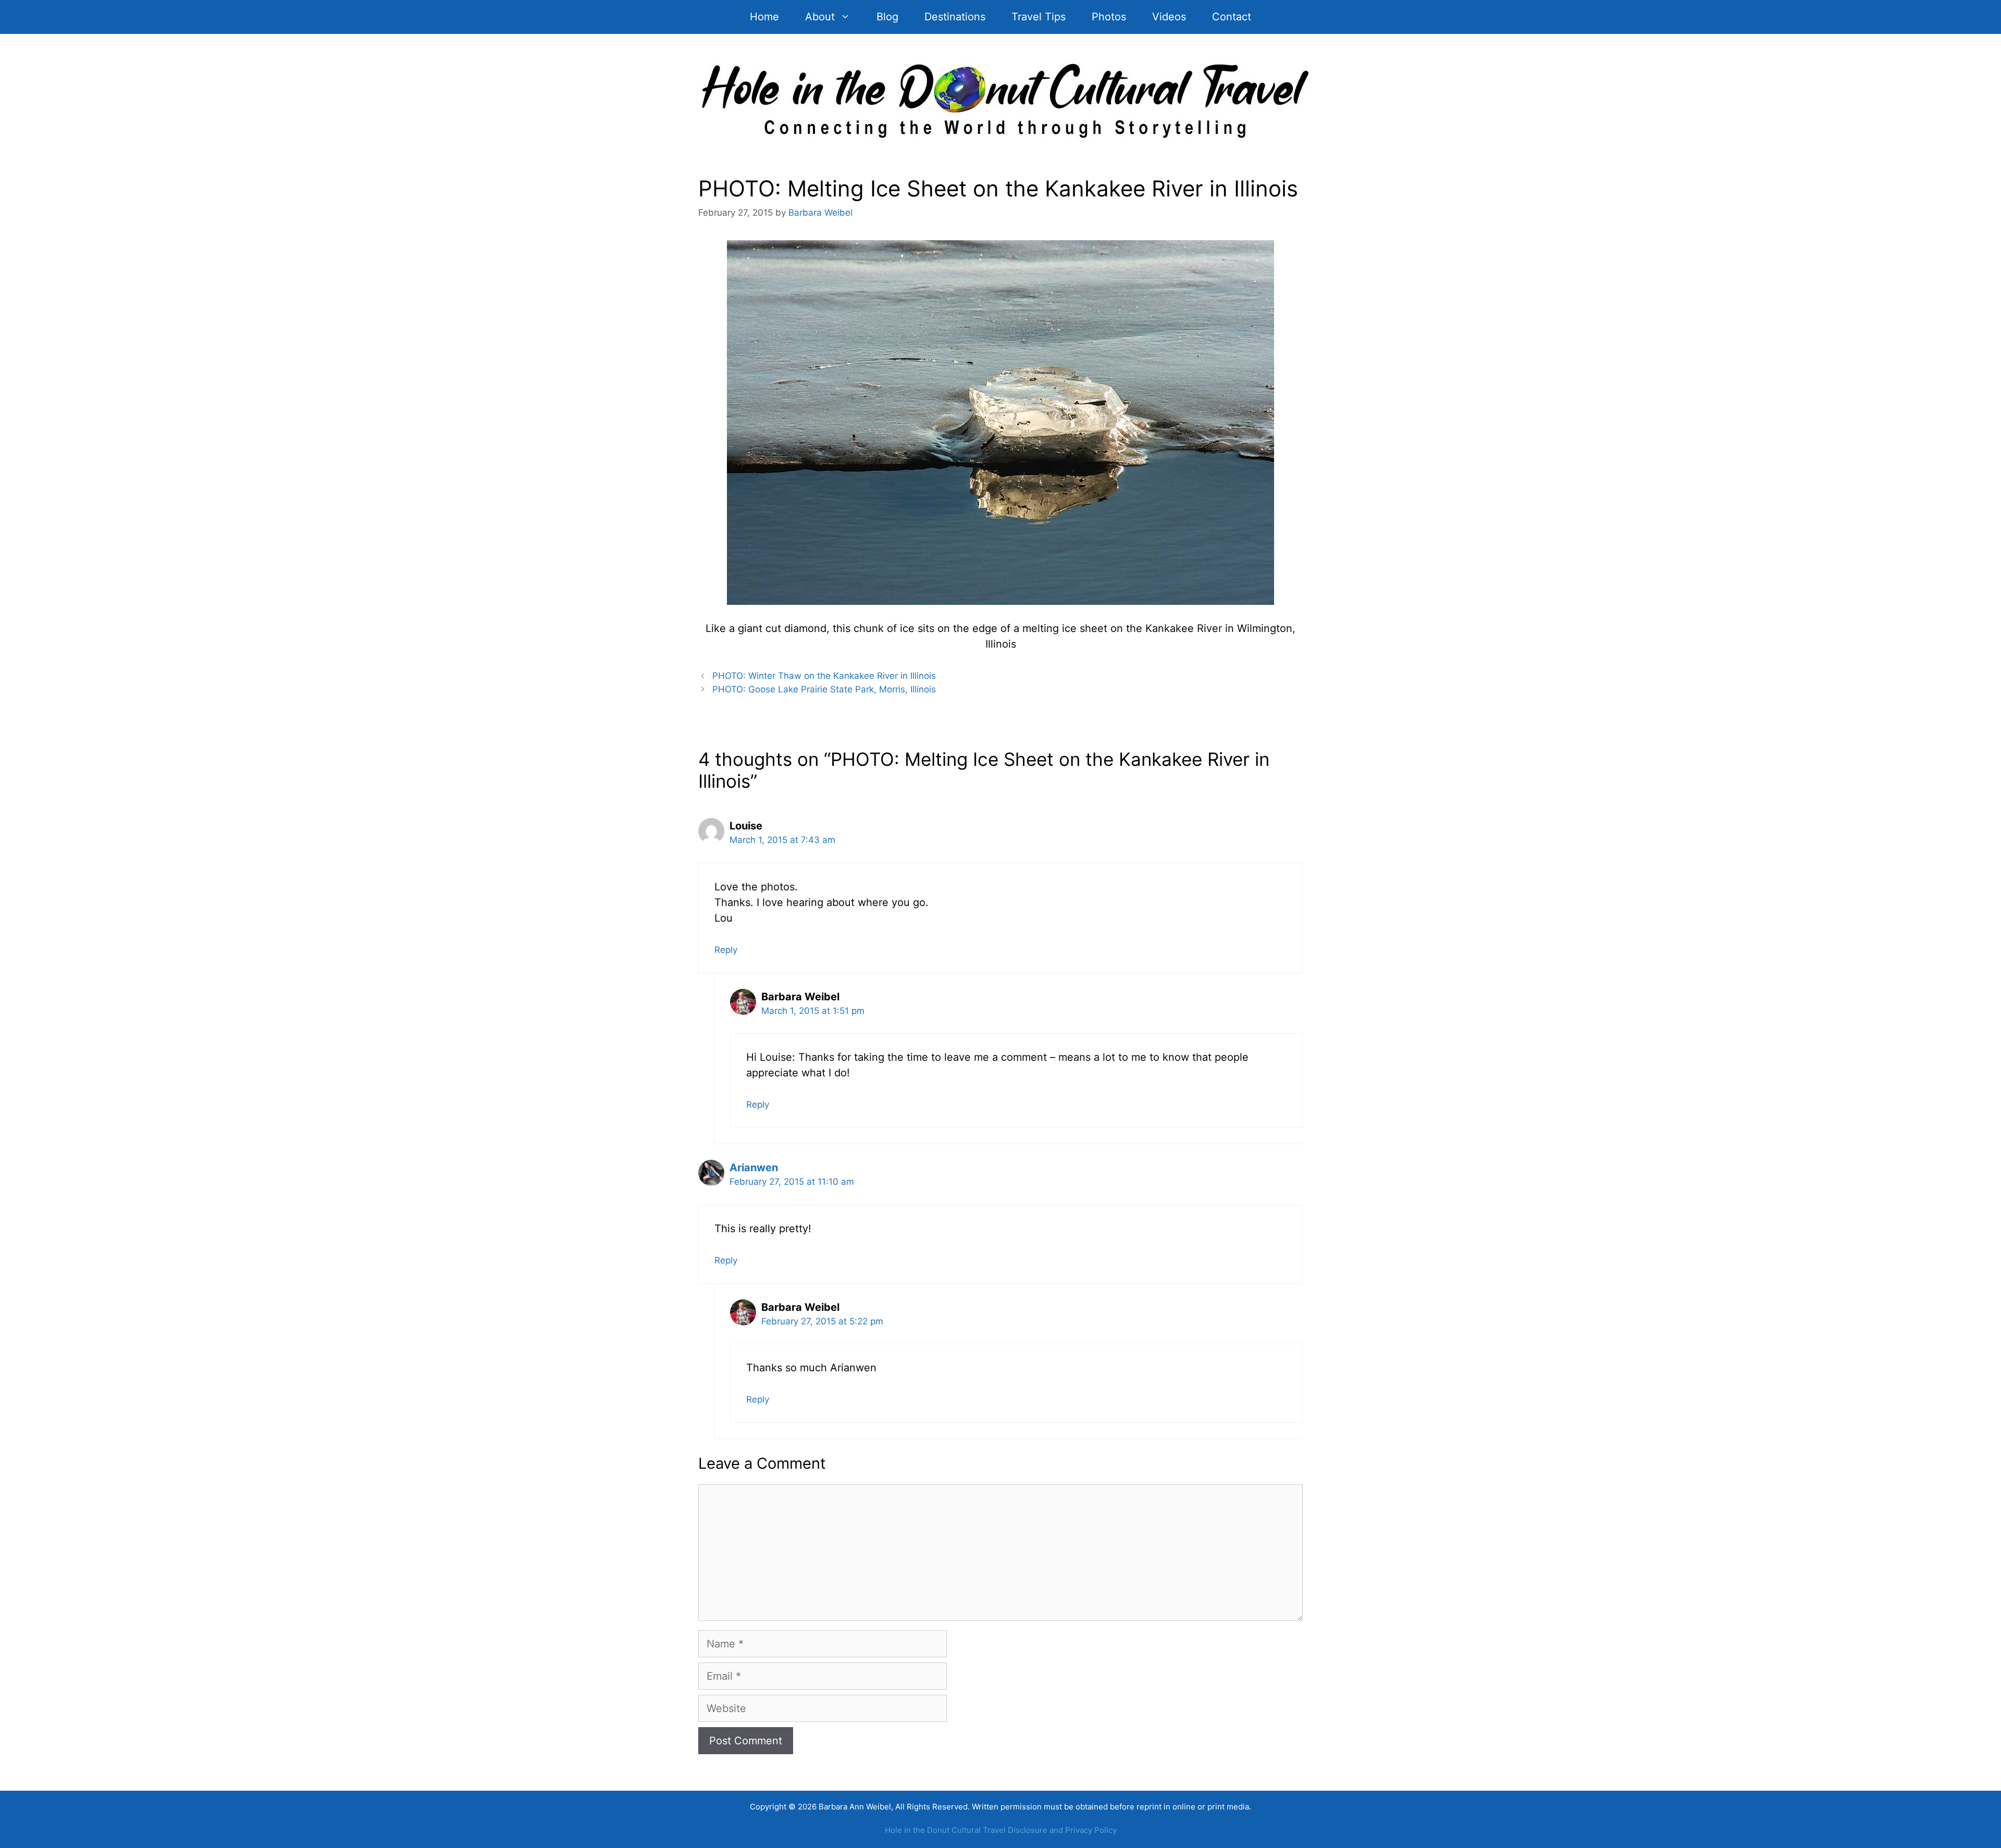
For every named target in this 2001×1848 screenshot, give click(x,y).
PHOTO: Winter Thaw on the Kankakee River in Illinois (824, 676)
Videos (1169, 17)
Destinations (955, 17)
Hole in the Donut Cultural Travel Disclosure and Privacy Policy (1001, 1830)
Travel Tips (1039, 17)
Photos (1109, 17)
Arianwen (754, 1168)
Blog (887, 17)
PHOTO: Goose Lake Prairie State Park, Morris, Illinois (824, 689)
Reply (726, 950)
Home (764, 17)
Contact (1232, 17)
